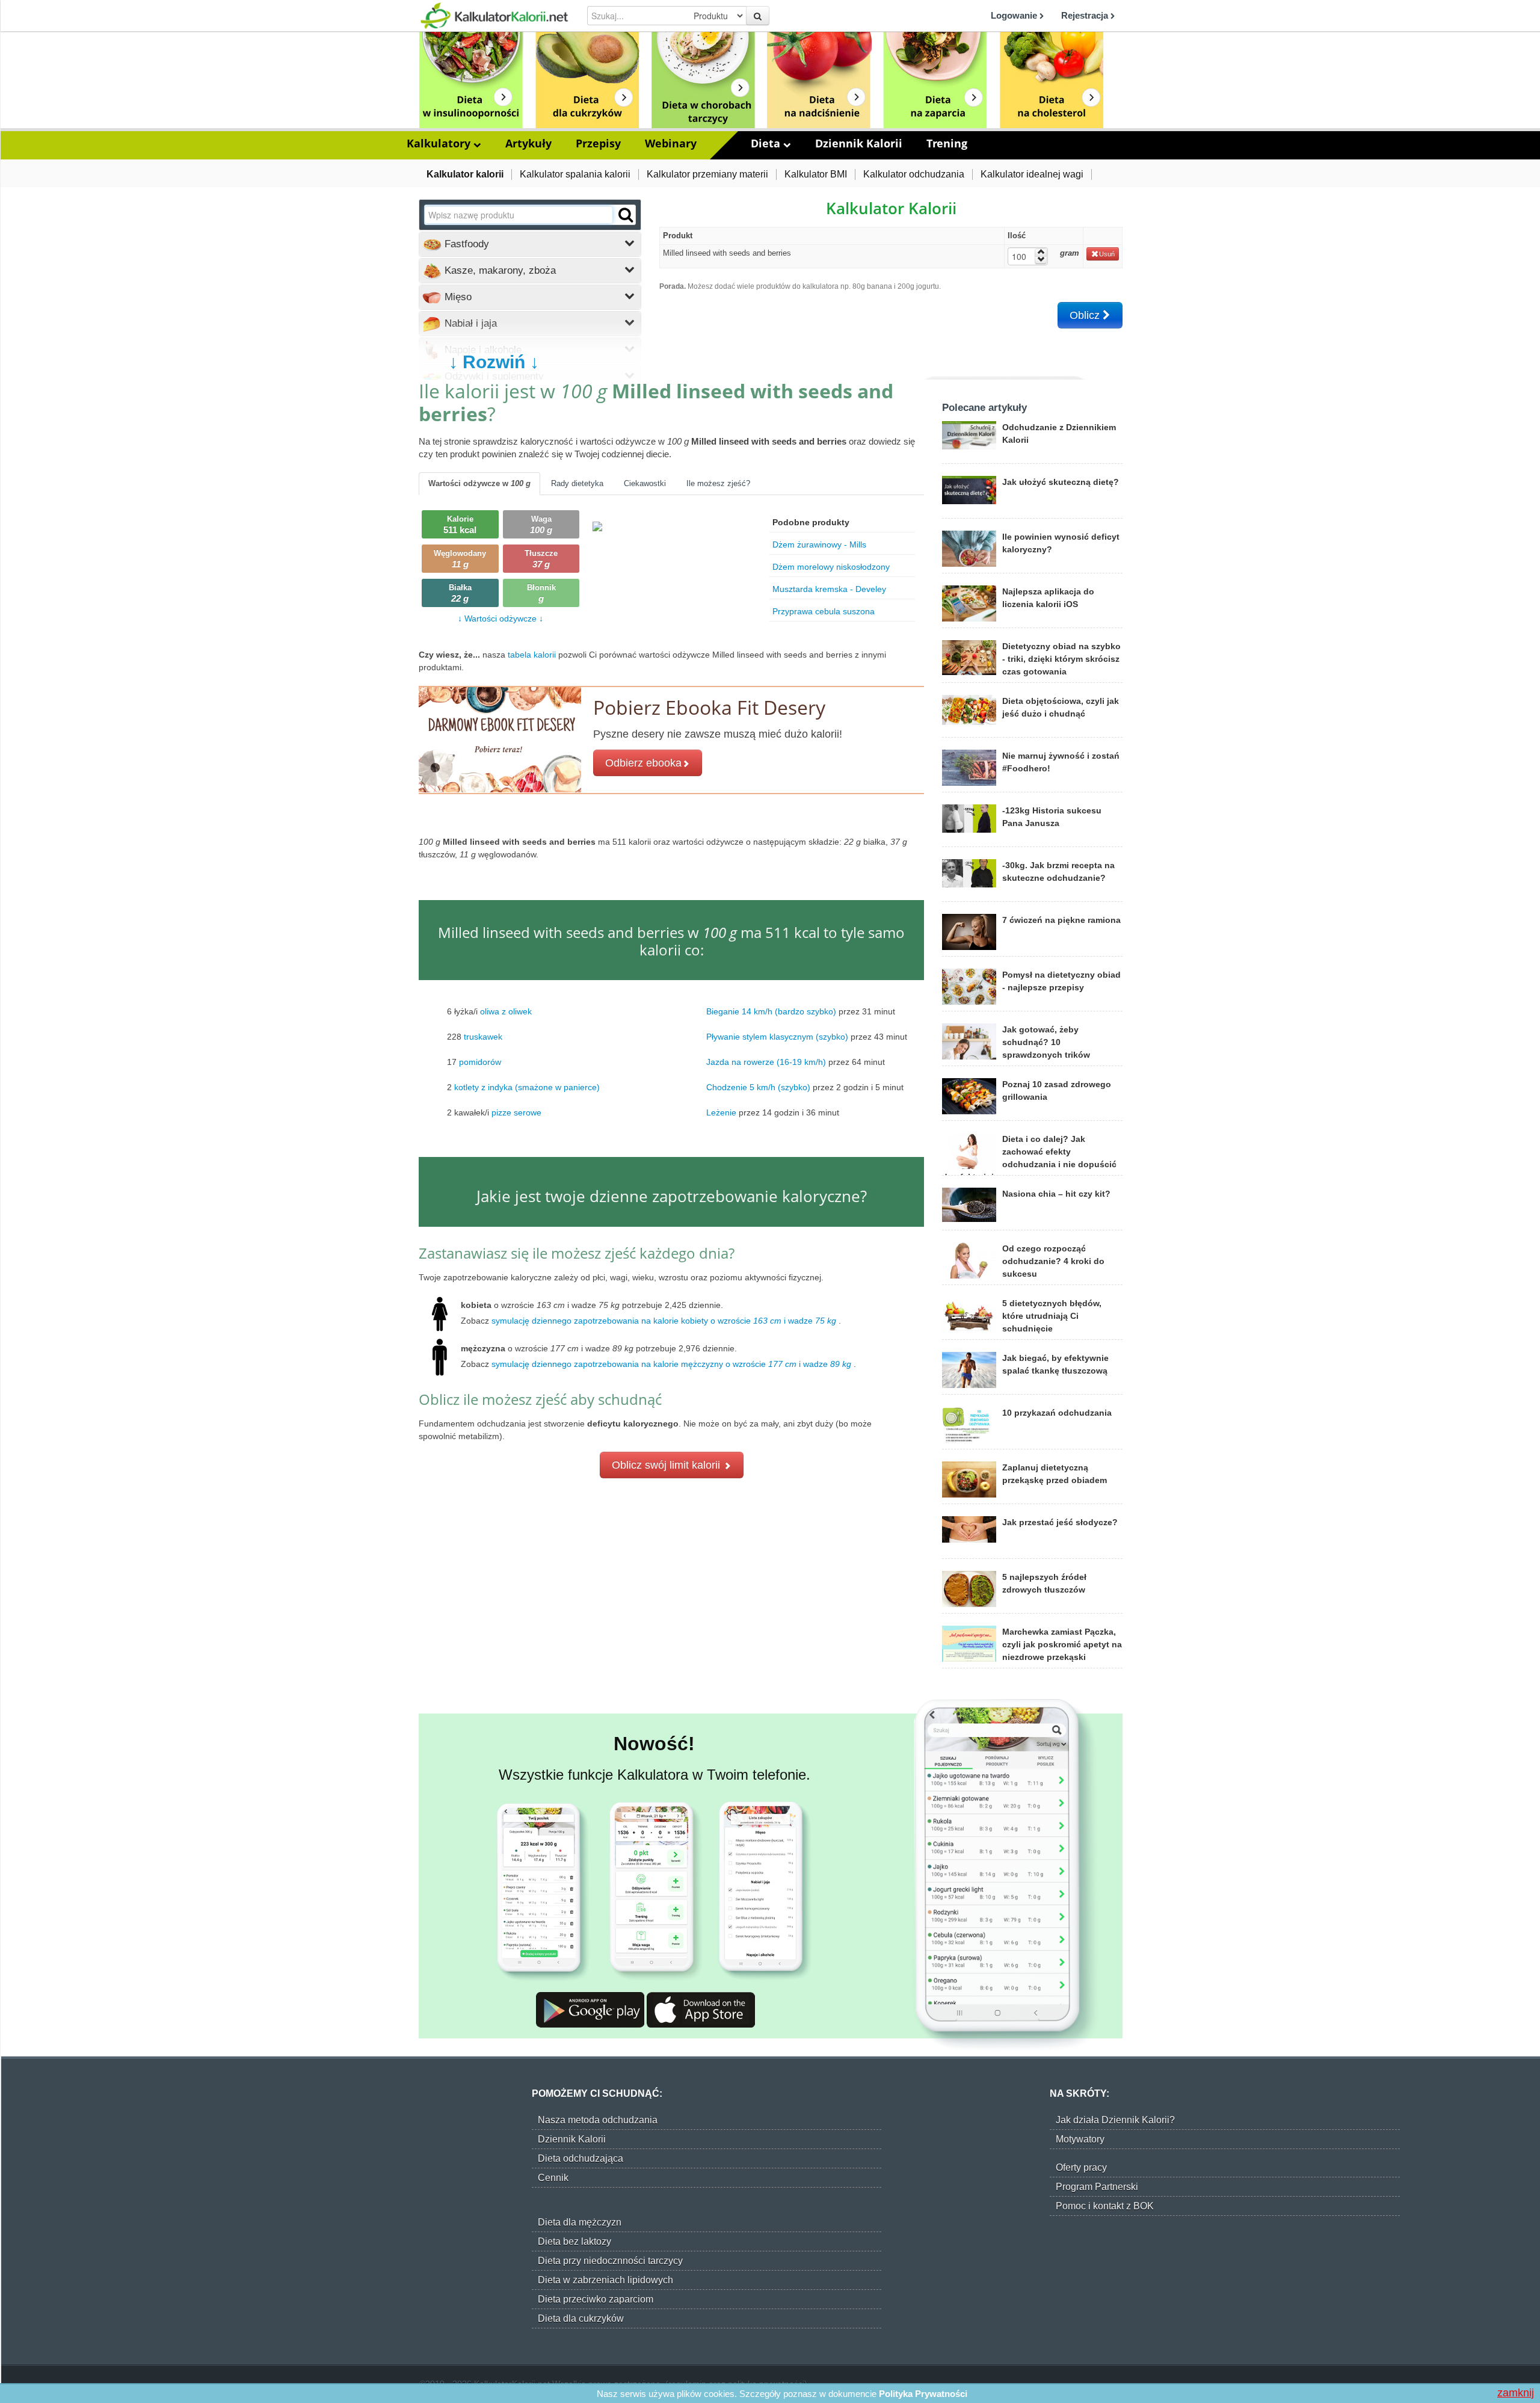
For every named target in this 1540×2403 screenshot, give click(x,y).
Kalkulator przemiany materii (707, 174)
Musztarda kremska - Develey (829, 589)
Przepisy (598, 143)
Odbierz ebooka (643, 763)
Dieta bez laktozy (574, 2241)
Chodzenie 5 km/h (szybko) (758, 1087)
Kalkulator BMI (816, 174)
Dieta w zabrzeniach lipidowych (605, 2280)
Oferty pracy (1081, 2167)
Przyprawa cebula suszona (824, 611)
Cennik (553, 2178)
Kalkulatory (440, 143)
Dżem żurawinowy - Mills (819, 544)
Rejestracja (1086, 15)
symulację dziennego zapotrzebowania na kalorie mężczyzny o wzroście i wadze (671, 1364)
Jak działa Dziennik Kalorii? (1115, 2120)
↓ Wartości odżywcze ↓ (500, 618)
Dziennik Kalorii (859, 143)
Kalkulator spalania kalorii (575, 174)
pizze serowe (516, 1112)
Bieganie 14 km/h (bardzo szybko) (771, 1011)
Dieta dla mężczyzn (580, 2222)
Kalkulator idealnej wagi (1032, 174)
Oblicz (1086, 315)
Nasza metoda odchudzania (598, 2120)
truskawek (483, 1036)
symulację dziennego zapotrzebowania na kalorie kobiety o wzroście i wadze (664, 1321)
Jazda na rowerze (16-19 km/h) (766, 1061)
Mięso (457, 297)
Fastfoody (465, 244)
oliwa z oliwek (506, 1011)
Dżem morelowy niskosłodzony (831, 567)
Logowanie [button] (1015, 15)
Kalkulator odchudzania (914, 174)
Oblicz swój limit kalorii (667, 1465)
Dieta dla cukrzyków (581, 2318)
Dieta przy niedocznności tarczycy (610, 2261)
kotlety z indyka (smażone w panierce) (527, 1087)
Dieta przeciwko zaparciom (596, 2299)
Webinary (671, 143)
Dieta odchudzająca (581, 2158)
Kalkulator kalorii (465, 174)
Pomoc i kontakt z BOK (1105, 2206)
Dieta (767, 143)
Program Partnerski (1097, 2187)
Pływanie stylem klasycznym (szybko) (777, 1036)
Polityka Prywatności (923, 2394)
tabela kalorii (533, 655)
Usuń (1107, 254)
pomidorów (480, 1061)
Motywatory (1080, 2139)
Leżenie (721, 1112)
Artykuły (528, 143)
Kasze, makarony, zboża (499, 270)
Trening (947, 143)
